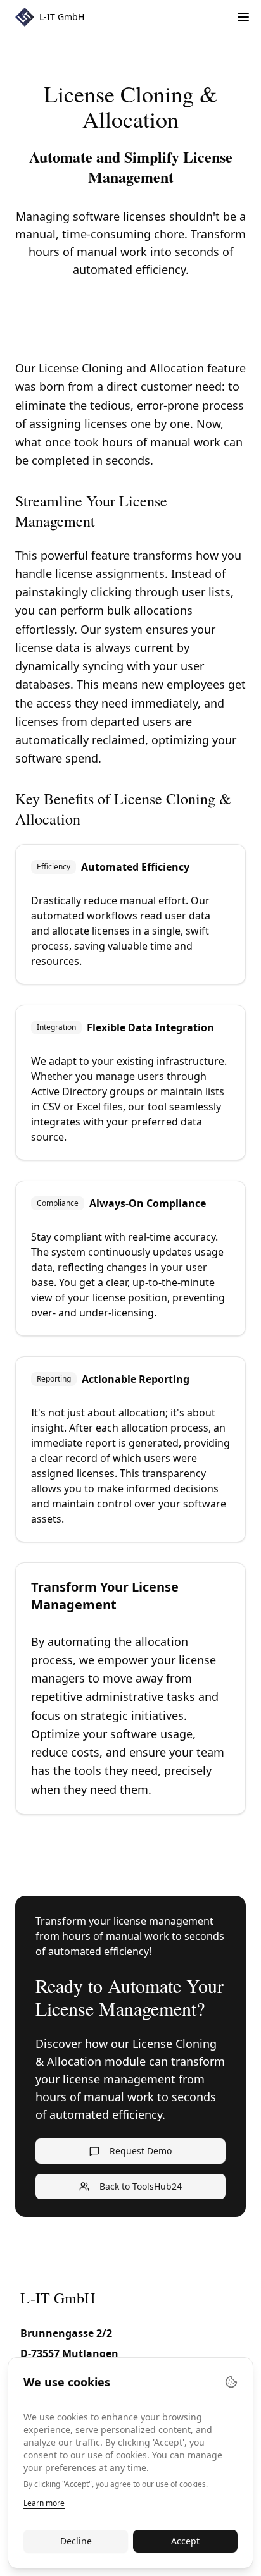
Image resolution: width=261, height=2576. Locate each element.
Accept (185, 2541)
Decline (76, 2541)
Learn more (44, 2503)
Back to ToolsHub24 (141, 2186)
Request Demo (141, 2151)
